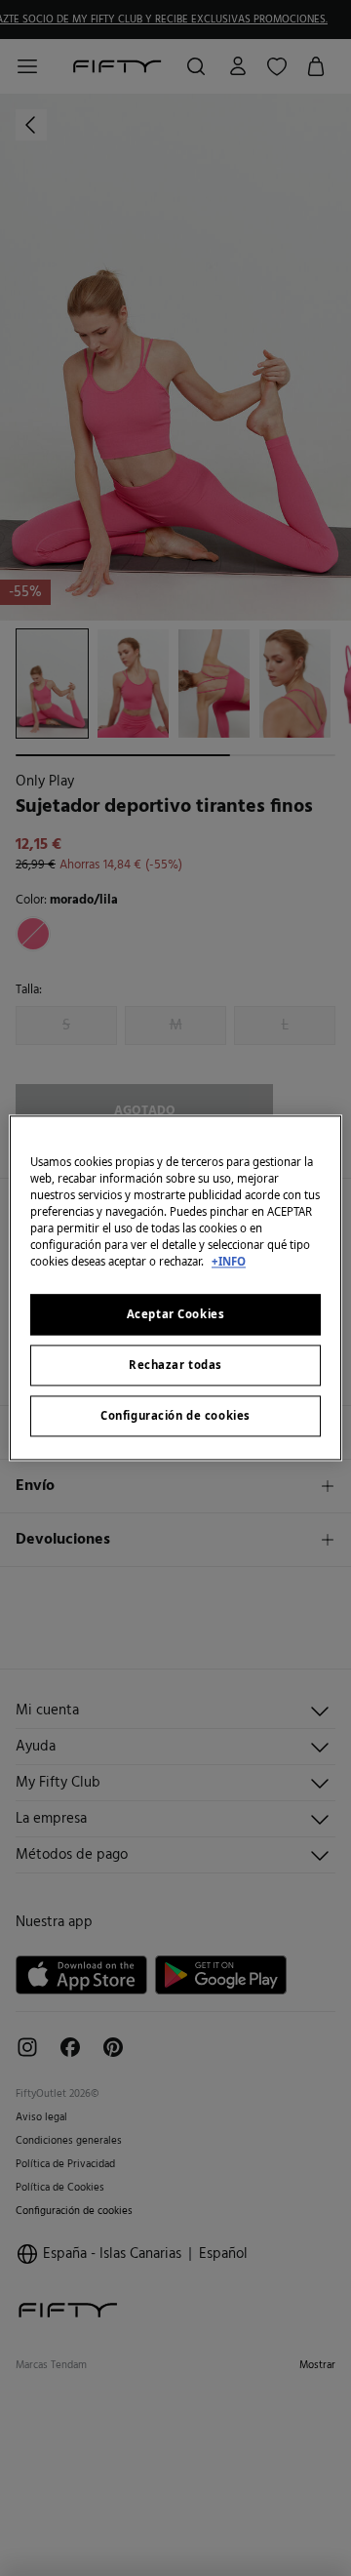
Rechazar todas (175, 1366)
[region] (175, 1288)
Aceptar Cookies (176, 1315)
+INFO (229, 1262)
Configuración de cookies (175, 1416)
